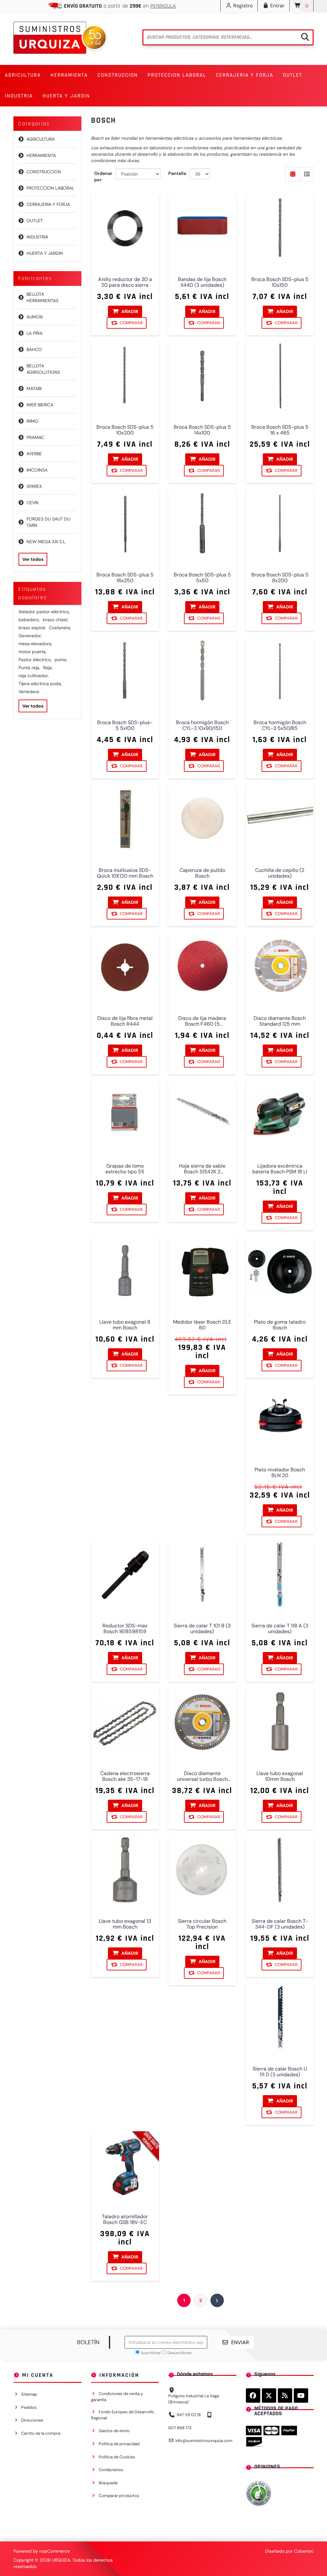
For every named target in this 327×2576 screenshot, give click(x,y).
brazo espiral (32, 628)
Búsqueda (108, 2483)
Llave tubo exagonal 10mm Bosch (280, 1776)
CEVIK (33, 503)
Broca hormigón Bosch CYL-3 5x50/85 (280, 725)
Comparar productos (119, 2496)
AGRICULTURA (41, 139)
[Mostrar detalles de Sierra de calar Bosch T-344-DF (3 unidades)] (280, 1870)
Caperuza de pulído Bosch (202, 873)
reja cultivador (34, 676)
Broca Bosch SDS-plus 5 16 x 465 (280, 430)
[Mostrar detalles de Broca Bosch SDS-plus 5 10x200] (125, 376)
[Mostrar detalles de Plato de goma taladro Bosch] (280, 1271)
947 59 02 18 (189, 2415)
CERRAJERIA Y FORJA (48, 204)
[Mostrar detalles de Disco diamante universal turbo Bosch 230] (202, 1722)
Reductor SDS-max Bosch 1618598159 (125, 1628)
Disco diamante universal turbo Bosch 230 (202, 1776)
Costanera (60, 628)
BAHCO (34, 349)
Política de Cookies (117, 2457)
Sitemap (29, 2394)
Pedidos (29, 2407)
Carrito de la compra (41, 2433)
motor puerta (33, 652)
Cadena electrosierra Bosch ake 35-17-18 (125, 1776)
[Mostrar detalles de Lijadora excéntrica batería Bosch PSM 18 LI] (280, 1115)
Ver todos (33, 559)
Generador (30, 636)
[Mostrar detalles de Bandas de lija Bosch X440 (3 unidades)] (202, 228)
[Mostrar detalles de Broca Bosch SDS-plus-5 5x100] (125, 671)
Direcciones (32, 2420)
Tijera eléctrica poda (40, 684)
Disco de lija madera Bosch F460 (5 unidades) (202, 1021)
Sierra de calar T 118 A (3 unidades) (280, 1628)
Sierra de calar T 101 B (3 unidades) (202, 1628)
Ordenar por (103, 176)
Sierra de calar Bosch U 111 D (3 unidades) (280, 2071)
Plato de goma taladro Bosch (280, 1325)
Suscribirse (151, 2353)
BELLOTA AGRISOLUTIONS (43, 369)
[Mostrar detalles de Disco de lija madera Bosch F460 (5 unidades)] (202, 967)
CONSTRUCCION (44, 172)
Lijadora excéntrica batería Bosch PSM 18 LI (280, 1169)
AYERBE (34, 454)
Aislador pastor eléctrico (44, 612)
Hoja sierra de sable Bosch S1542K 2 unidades (202, 1169)
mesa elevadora (35, 644)
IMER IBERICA (40, 405)
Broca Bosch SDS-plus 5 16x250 (125, 578)
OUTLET (293, 75)
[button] (23, 75)
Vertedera (29, 692)
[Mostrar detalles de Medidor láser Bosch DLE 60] (202, 1271)
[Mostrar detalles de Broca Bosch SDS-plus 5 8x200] (280, 524)
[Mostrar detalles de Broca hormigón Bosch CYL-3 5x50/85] (280, 671)
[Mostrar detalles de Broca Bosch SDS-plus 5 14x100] (202, 376)
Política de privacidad (119, 2444)
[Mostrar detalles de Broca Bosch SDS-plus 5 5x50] (202, 524)
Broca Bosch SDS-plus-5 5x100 (125, 725)
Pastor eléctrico (35, 660)
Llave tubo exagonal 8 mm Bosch (125, 1325)
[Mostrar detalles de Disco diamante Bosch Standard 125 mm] (280, 967)
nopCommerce (55, 2551)
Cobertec (304, 2551)
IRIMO (32, 421)
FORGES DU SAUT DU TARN (48, 522)
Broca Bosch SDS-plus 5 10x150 (280, 282)
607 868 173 (180, 2428)
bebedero (29, 620)
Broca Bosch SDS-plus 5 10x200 (125, 430)
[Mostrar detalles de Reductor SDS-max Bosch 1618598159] (125, 1574)
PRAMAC (35, 437)
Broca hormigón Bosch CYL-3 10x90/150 (202, 725)
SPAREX (34, 486)
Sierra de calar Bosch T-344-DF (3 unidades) (280, 1924)
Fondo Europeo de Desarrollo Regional (123, 2415)
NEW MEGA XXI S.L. (46, 542)
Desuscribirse (179, 2353)
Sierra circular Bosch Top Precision (202, 1924)
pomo (61, 660)
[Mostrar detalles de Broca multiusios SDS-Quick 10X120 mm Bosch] (125, 819)
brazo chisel (56, 620)
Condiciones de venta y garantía (117, 2397)
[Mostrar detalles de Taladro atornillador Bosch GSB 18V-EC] (125, 2165)
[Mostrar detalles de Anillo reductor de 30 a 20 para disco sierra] (125, 228)
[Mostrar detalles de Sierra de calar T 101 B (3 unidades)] (202, 1574)
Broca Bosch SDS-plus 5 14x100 (202, 430)
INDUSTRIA (37, 237)
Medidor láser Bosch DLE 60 (202, 1325)
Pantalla (177, 173)
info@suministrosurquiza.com (204, 2441)
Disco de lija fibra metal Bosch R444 (125, 1021)
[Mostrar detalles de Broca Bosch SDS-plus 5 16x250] (125, 524)
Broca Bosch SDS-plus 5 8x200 (280, 578)
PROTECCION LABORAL (50, 188)
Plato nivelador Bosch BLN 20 (280, 1472)
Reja (48, 668)
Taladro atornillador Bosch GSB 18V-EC (125, 2220)
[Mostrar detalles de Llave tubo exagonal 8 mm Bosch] (125, 1271)
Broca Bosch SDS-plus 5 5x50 (202, 578)
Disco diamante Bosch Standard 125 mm (280, 1021)
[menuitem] (23, 75)
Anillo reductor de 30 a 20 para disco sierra (125, 282)
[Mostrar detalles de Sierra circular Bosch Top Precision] (202, 1870)
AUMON (35, 317)
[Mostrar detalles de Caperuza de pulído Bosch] (202, 819)
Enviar (240, 2342)
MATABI (34, 388)
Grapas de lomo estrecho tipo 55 (125, 1169)
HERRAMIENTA (41, 155)
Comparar (131, 323)
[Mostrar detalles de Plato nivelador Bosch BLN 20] (280, 1418)
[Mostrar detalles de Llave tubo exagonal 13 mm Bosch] (125, 1870)
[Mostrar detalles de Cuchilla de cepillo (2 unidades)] (280, 819)
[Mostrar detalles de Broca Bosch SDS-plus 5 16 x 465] (280, 376)
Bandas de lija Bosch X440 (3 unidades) (202, 282)
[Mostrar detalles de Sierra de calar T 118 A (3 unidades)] (280, 1574)
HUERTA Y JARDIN (45, 253)
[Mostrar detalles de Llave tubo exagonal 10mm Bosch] (280, 1722)
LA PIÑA (34, 333)
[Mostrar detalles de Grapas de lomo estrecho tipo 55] (125, 1115)
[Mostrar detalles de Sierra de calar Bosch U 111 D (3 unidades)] (280, 2018)
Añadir (129, 311)
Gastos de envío (114, 2431)
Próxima (217, 2300)
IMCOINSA (37, 470)
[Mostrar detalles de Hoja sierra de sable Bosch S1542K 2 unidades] (202, 1115)
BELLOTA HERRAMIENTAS (42, 297)
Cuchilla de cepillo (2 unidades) (280, 873)
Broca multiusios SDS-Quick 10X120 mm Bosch (125, 873)
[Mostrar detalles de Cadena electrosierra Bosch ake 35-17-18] (125, 1722)
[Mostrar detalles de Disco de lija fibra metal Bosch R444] (125, 967)
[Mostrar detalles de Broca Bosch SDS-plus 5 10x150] (280, 228)
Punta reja (29, 668)
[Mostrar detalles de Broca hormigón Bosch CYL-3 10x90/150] (202, 671)
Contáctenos (111, 2470)
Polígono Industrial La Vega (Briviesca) (194, 2399)
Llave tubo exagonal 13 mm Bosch (125, 1924)
